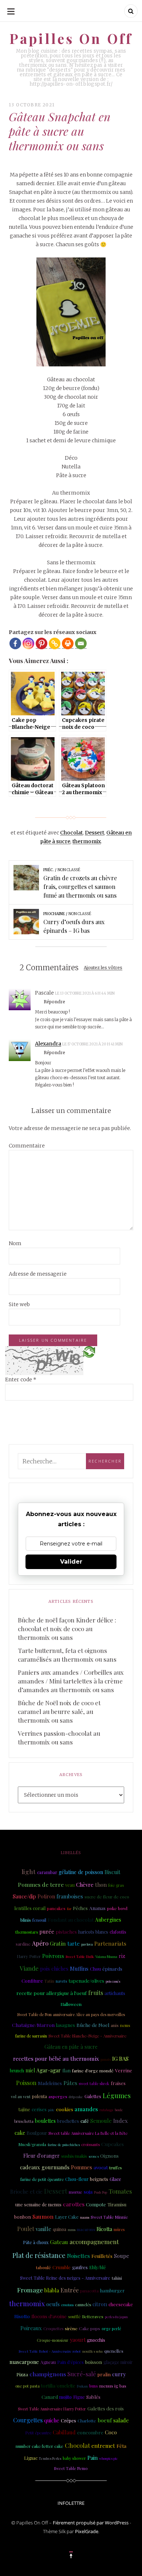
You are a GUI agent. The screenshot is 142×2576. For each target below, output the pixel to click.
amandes (86, 2109)
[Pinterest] (42, 643)
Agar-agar (49, 2070)
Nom (15, 1243)
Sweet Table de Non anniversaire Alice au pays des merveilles (71, 2014)
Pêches (80, 1908)
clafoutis (118, 1932)
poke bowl (117, 1908)
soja (88, 2191)
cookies (65, 2109)
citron (100, 2304)
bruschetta (24, 2121)
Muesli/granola (32, 2144)
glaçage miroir (118, 2362)
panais (106, 2059)
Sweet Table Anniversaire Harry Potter (52, 2409)
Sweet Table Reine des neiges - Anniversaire (65, 2278)
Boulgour (37, 2133)
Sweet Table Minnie (109, 2217)
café (85, 2121)
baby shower (74, 2458)
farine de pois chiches (64, 2145)
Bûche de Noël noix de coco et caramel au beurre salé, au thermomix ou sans (59, 1711)
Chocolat (71, 833)
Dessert (94, 833)
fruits (96, 1992)
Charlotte (87, 2421)
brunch (17, 2071)
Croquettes (53, 2329)
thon (101, 1885)
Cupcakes (113, 2144)
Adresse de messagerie (38, 1274)
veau (70, 1885)
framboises (70, 1896)
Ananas (97, 1908)
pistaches (66, 1932)
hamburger (112, 2290)
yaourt (78, 2340)
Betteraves (93, 2317)
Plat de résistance (39, 2255)
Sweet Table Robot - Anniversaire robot (50, 2351)
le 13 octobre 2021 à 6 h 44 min (85, 993)
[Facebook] (15, 643)
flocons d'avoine (49, 2316)
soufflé (74, 2317)
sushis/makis (74, 2156)
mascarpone (24, 2362)
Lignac (31, 2458)
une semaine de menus (38, 2205)
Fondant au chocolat (71, 1919)
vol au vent (21, 2097)
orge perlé (111, 2329)
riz (122, 1956)
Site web (19, 1304)
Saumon (43, 2216)
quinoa (60, 2229)
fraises (118, 2083)
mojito (66, 2397)
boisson (94, 2362)
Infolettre (71, 2503)
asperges (58, 2096)
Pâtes (70, 2083)
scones (94, 2156)
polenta (40, 2096)
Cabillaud (64, 2432)
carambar (47, 1872)
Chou (95, 1969)
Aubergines (108, 1920)
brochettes (68, 2121)
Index (121, 2121)
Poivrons (53, 1956)
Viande (29, 1968)
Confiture (32, 1981)
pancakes (56, 1908)
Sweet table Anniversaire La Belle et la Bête (88, 2133)
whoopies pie (109, 2458)
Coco (111, 2432)
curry (119, 2374)
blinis (26, 1920)
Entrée (70, 2290)
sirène (71, 2328)
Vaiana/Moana (106, 1957)
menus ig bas (113, 2386)
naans (85, 2217)
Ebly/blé (98, 2267)
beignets (99, 2179)
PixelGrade (87, 2531)
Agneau (48, 2362)
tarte (74, 1943)
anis (115, 2025)
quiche (52, 2420)
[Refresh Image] (89, 1352)
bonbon (23, 2217)
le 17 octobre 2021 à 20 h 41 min (92, 1044)
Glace (115, 2179)
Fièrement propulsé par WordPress (91, 2523)
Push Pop (100, 2192)
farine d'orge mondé (93, 2071)
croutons (67, 2305)
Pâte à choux (36, 2242)
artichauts (115, 1993)
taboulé (44, 2267)
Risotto (22, 2316)
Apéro (40, 1943)
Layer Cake (67, 2217)
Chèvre (85, 1885)
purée (47, 1931)
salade (121, 2420)
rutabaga (106, 2110)
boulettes (45, 2121)
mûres (119, 2230)
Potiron (46, 1896)
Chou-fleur (77, 2179)
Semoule (101, 2121)
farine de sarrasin (31, 2036)
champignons (48, 2374)
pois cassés (113, 1981)
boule (119, 2110)
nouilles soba (92, 2351)
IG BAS (120, 2059)
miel (30, 2070)
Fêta (121, 2446)
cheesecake (121, 2304)
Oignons (109, 2156)
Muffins (79, 1968)
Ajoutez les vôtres (103, 968)
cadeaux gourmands (45, 2167)
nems (125, 2025)
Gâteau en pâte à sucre (71, 2047)
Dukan (82, 2386)
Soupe (122, 2256)
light (29, 1871)
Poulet (26, 2229)
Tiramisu (117, 2204)
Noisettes (78, 2256)
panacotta (89, 2291)
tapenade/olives (86, 1980)
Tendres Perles (50, 2458)
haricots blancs (93, 1932)
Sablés (93, 2397)
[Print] (68, 643)
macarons (86, 2229)
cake (20, 2133)
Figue (79, 2397)
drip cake (76, 2096)
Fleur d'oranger (42, 2156)
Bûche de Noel (93, 2025)
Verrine (124, 2070)
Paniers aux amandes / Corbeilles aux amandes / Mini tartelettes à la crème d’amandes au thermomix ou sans (71, 1681)
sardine (23, 1944)
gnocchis (96, 2340)
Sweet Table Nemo (71, 2469)
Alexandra (48, 1044)
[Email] (81, 643)
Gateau (59, 2242)
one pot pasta (27, 2386)
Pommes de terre (41, 1884)
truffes (115, 2168)
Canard (50, 2397)
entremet (103, 2446)
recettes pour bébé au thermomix (56, 2059)
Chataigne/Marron (33, 2025)
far (69, 1909)
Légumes (117, 2096)
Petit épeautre (38, 2433)
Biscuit (113, 1872)
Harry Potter (29, 1956)
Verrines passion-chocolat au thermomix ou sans (59, 1738)
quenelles (114, 2351)
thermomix (87, 841)
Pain (92, 2458)
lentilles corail (30, 1908)
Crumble (62, 2267)
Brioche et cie (26, 2192)
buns (94, 2386)
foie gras (116, 1885)
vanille (44, 2229)
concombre (90, 2432)
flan (66, 2070)
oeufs (53, 2304)
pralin (104, 2374)
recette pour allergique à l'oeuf (52, 1993)
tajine (24, 2109)
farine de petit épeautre (42, 2179)
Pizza (22, 2374)
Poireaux (31, 2328)
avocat (101, 2167)
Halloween (71, 2004)
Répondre (54, 1002)
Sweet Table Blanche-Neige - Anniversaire (87, 2036)
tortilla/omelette (58, 2386)
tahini (117, 2278)
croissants (90, 2144)
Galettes (93, 2096)
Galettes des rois (106, 2408)
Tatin (49, 1981)
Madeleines (50, 2083)
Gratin (58, 1943)
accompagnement (94, 2242)
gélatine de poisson (81, 1872)
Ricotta (104, 2229)
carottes (74, 2204)
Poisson (26, 2083)
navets (61, 1981)
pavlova (87, 1944)
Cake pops (90, 2328)
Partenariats (110, 1943)
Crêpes (68, 2420)
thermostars (27, 1932)
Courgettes (28, 2420)
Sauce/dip (24, 1896)
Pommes (82, 2167)
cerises (39, 2109)
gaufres (80, 2267)
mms (72, 2230)
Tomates (120, 2191)
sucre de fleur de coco (107, 1897)
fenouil (39, 1920)
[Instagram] (28, 643)
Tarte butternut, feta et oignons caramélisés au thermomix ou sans (67, 1655)
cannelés (83, 2305)
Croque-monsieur (53, 2340)
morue (76, 2192)
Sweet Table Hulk (80, 1956)
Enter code (21, 1380)
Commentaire (27, 1146)
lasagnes (66, 2025)
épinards (112, 1968)
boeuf (105, 2420)
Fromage (30, 2290)
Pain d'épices (70, 2362)
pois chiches (54, 1969)
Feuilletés (102, 2256)
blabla (52, 2290)
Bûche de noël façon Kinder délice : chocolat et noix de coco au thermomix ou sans (67, 1629)
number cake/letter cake (40, 2446)
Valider (71, 1562)
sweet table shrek (94, 2084)
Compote (96, 2204)
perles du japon (116, 2317)
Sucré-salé (82, 2374)
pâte (51, 2110)
